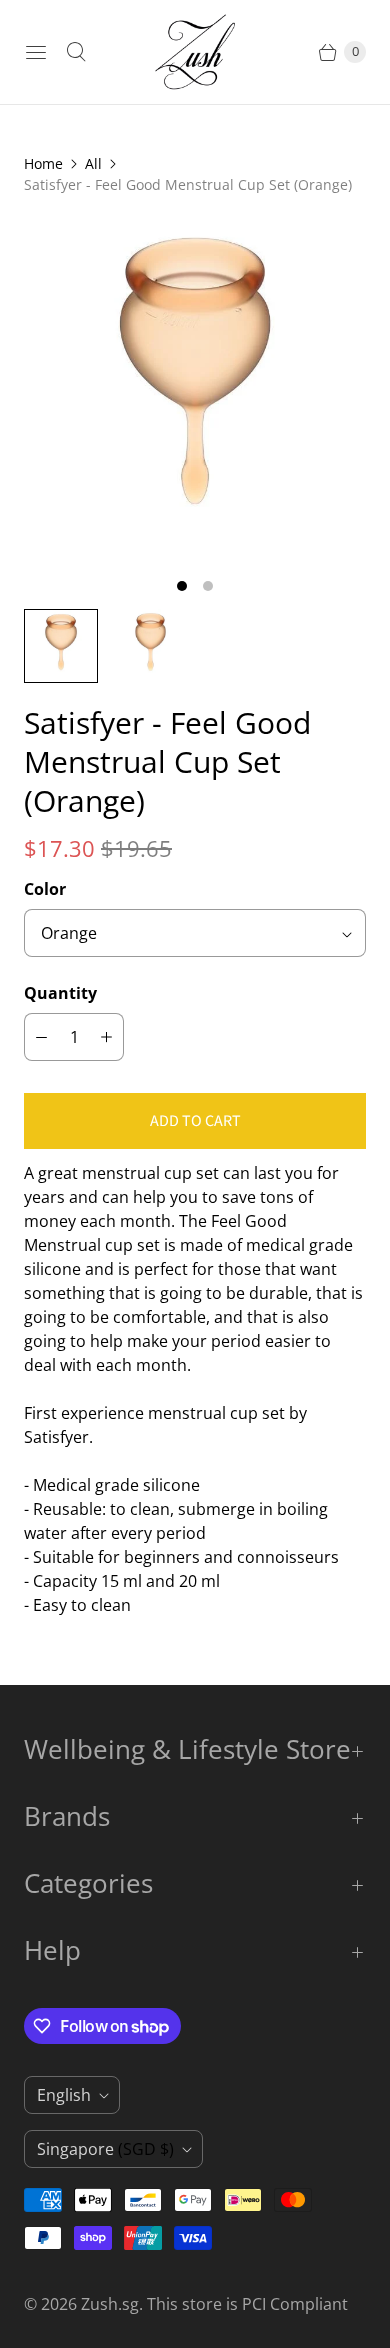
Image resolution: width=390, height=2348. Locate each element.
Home (43, 163)
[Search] (76, 52)
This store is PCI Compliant (247, 2304)
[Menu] (36, 52)
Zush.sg (110, 2304)
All (93, 163)
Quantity (60, 993)
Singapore (105, 2149)
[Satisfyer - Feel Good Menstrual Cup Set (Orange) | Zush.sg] (195, 390)
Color (45, 889)
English (64, 2095)
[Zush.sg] (195, 52)
